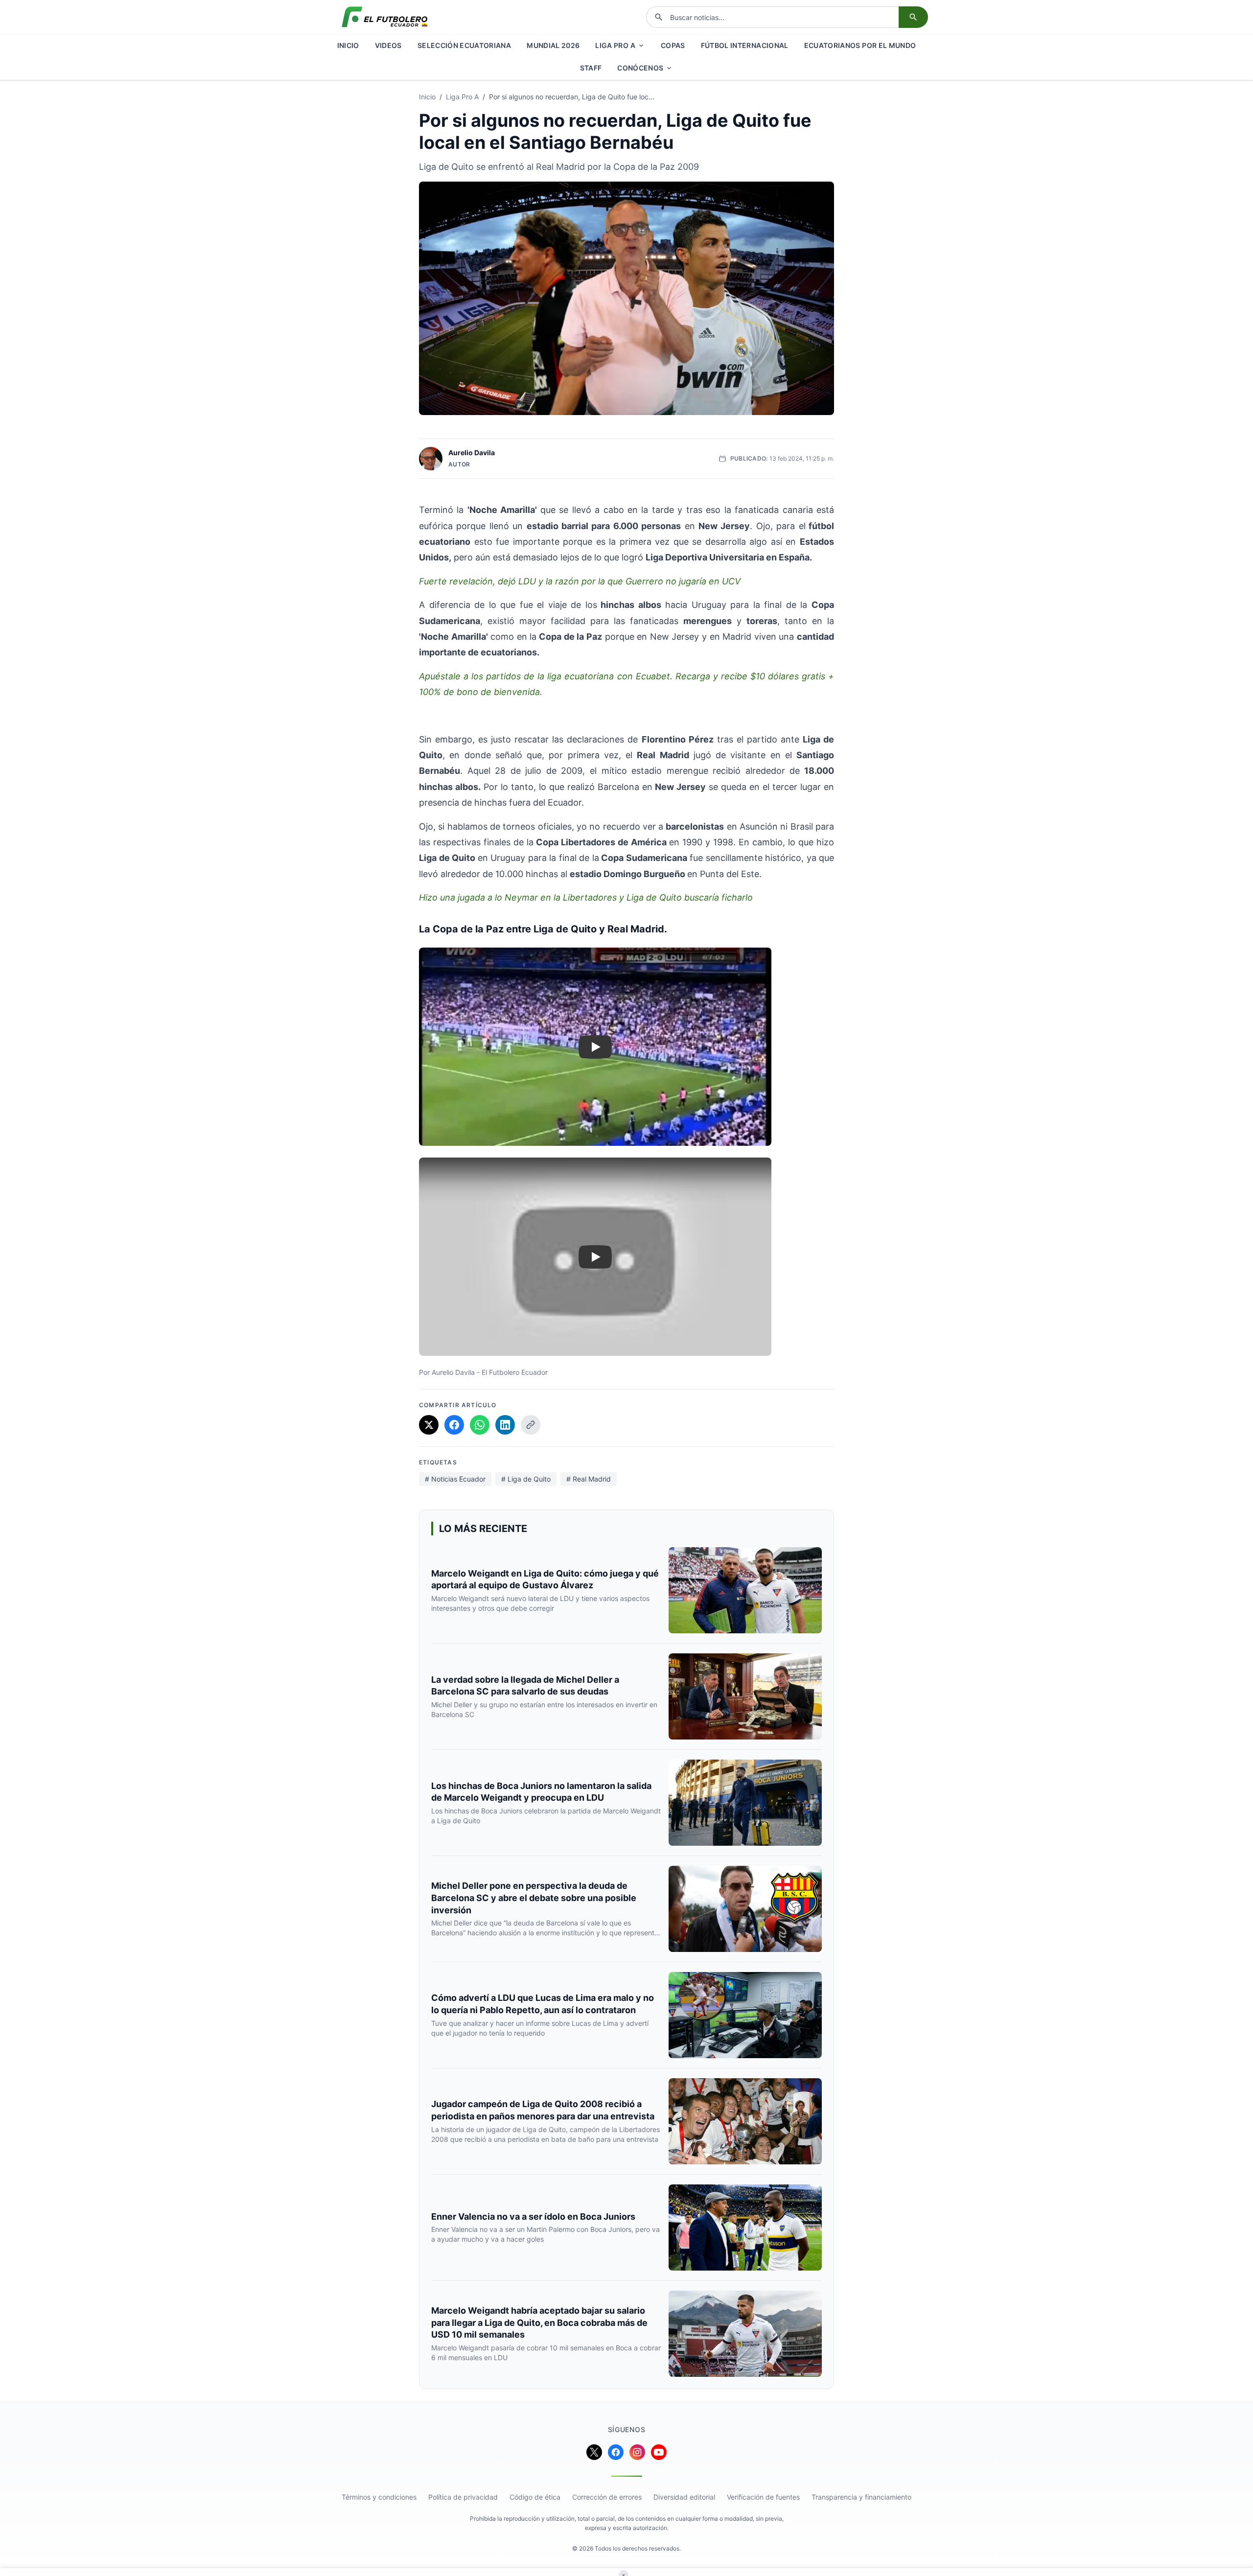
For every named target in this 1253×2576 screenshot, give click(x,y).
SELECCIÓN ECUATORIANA (464, 45)
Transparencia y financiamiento (861, 2497)
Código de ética (535, 2497)
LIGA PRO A (615, 45)
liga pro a (462, 97)
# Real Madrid (589, 1479)
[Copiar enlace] (531, 1425)
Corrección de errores (607, 2497)
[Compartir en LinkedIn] (505, 1425)
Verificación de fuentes (763, 2497)
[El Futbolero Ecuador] (385, 17)
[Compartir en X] (429, 1425)
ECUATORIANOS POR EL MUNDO (860, 45)
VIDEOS (388, 45)
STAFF (591, 68)
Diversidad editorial (684, 2497)
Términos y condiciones (379, 2497)
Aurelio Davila (472, 453)
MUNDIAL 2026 (553, 45)
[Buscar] (913, 17)
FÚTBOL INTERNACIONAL (745, 45)
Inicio (427, 97)
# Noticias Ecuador (455, 1479)
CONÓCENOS (640, 68)
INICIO (348, 45)
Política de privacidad (463, 2497)
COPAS (673, 45)
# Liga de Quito (526, 1479)
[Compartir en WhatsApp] (480, 1425)
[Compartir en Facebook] (454, 1425)
